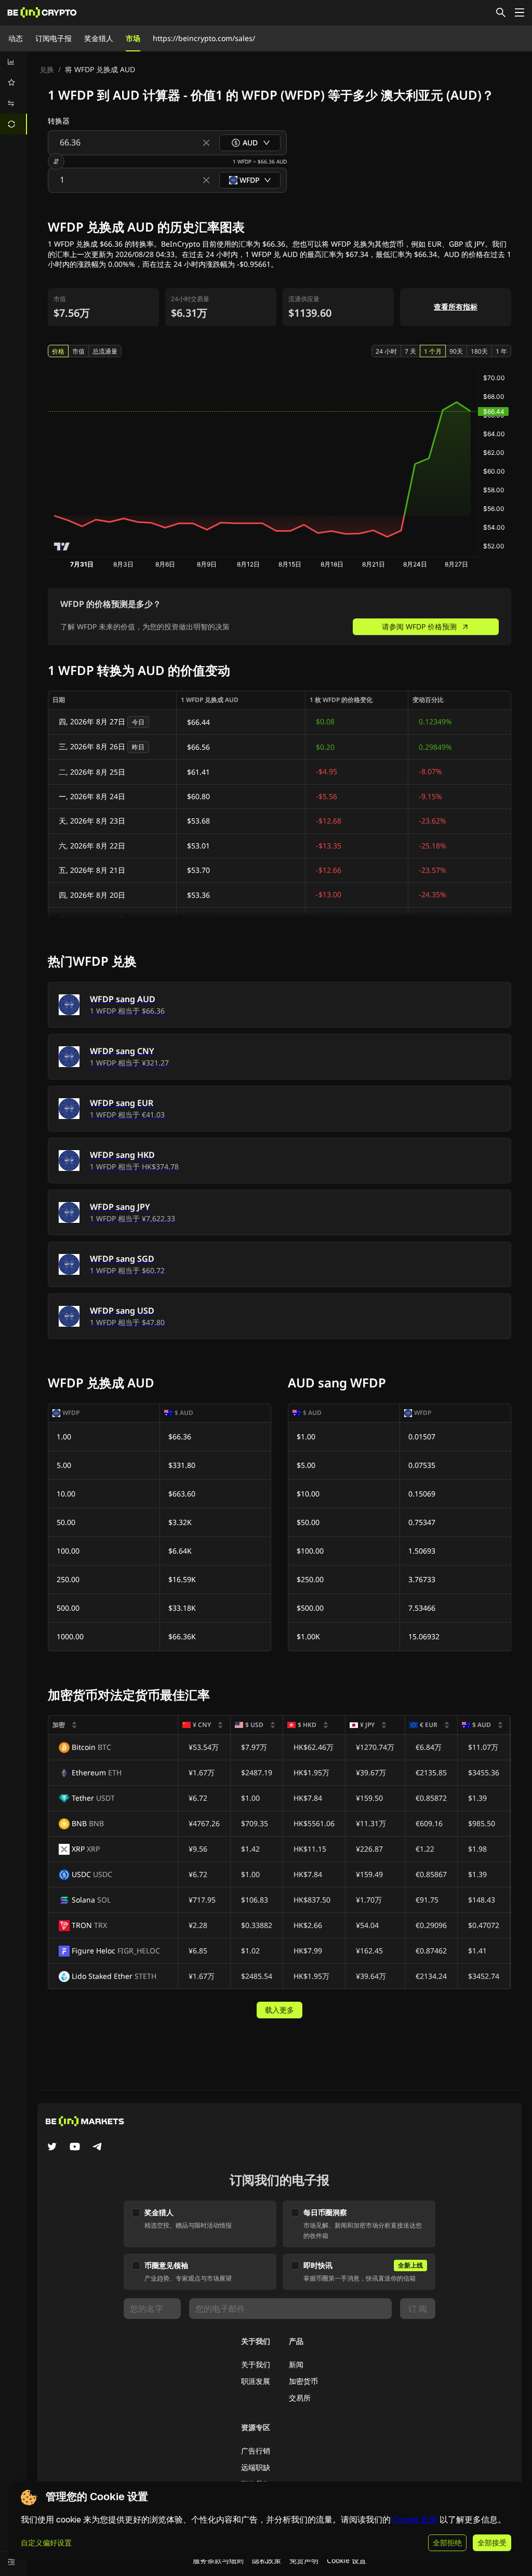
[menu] (14, 93)
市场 (133, 38)
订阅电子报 (54, 38)
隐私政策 (267, 2560)
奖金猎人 (99, 38)
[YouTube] (75, 2148)
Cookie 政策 (415, 2520)
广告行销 (256, 2451)
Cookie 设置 (347, 2560)
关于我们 (256, 2364)
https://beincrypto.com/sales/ (204, 38)
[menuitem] (14, 62)
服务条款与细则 (218, 2560)
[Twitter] (52, 2148)
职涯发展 (256, 2381)
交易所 (300, 2398)
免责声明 (304, 2560)
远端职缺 (256, 2467)
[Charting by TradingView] (62, 547)
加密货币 (303, 2381)
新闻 (296, 2364)
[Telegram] (98, 2148)
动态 (16, 38)
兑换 (47, 69)
